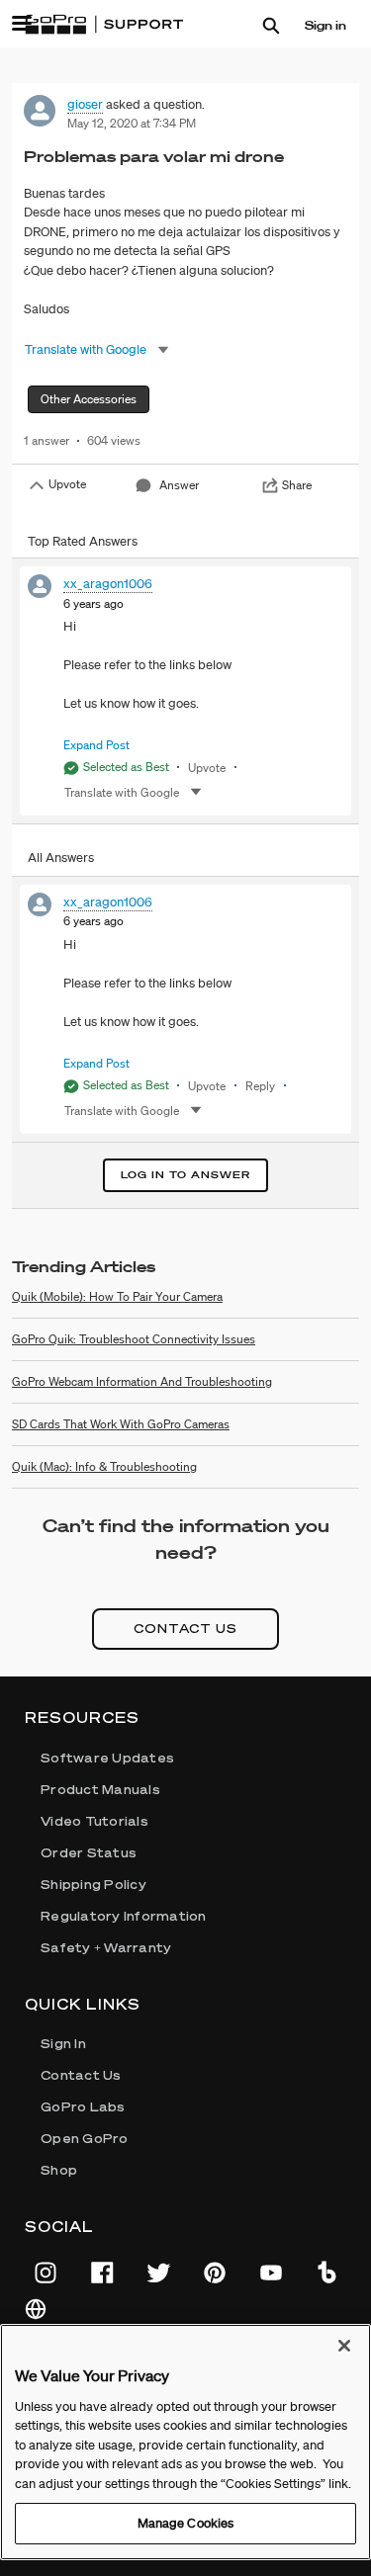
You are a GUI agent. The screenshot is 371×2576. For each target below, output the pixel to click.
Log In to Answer (185, 1175)
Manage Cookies (186, 2523)
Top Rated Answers (83, 541)
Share (297, 485)
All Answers (61, 858)
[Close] (344, 2346)
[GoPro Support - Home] (104, 25)
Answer (179, 485)
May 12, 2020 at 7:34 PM (132, 123)
